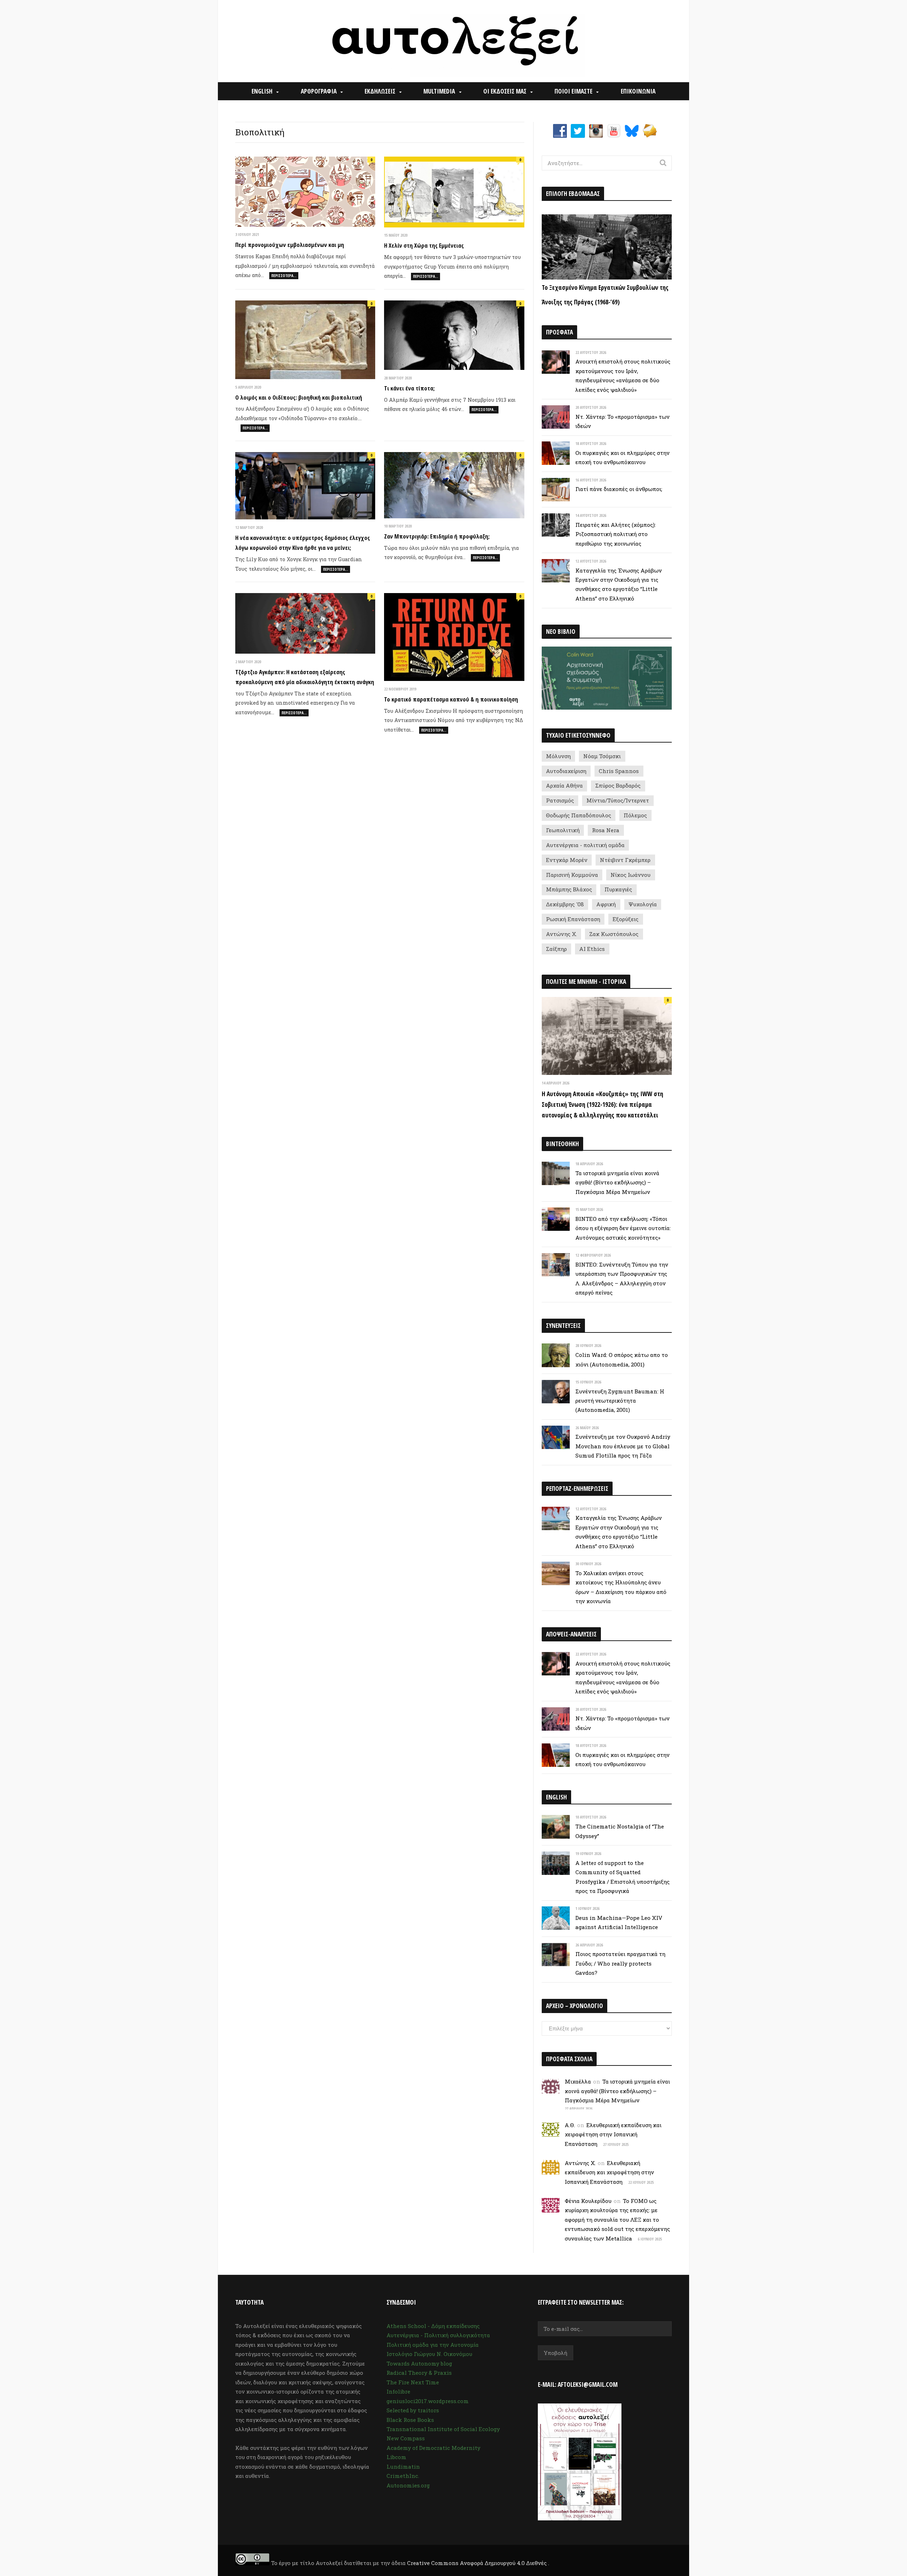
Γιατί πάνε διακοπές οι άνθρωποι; (619, 489)
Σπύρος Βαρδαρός (618, 785)
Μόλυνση (558, 756)
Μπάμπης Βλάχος (569, 889)
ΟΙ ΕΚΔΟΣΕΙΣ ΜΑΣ (505, 91)
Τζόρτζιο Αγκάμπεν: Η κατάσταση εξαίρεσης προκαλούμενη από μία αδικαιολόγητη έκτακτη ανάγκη (305, 677)
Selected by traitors (413, 2410)
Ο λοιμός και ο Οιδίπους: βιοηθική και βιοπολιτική (299, 397)
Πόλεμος (635, 815)
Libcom (396, 2457)
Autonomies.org (408, 2485)
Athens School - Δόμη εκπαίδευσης (433, 2326)
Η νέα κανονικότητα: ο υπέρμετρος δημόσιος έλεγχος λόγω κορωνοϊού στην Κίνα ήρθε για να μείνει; (303, 543)
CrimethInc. (403, 2476)
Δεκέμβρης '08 (565, 904)
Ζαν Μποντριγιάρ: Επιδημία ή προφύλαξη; (437, 536)
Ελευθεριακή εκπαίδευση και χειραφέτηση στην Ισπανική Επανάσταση (613, 2134)
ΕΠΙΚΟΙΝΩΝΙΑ (638, 91)
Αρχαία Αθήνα (564, 785)
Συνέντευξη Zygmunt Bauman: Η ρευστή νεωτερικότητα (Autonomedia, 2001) (620, 1401)
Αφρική (606, 904)
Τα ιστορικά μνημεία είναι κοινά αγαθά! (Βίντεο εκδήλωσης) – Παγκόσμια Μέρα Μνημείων (617, 1182)
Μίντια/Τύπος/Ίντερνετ (618, 800)
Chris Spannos (619, 771)
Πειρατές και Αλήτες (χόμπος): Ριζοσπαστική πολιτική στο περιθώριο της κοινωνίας (616, 534)
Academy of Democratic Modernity (433, 2448)
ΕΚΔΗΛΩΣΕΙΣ (380, 91)
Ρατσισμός (560, 800)
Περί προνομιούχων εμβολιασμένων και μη (290, 245)
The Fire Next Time (413, 2382)
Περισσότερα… (284, 275)
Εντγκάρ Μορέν (567, 860)
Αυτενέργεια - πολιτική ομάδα (585, 845)
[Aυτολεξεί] (454, 41)
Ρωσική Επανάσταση (573, 919)
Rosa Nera (606, 830)
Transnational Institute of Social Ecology (443, 2429)
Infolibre (398, 2391)
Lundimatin (403, 2467)
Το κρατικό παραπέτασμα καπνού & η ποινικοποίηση (451, 699)
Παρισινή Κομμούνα (572, 875)
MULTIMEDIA (439, 91)
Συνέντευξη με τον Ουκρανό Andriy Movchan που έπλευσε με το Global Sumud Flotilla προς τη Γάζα (623, 1446)
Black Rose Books (410, 2420)
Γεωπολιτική (563, 830)
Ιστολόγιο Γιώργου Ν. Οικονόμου (429, 2354)
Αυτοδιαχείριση (566, 771)
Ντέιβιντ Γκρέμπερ (625, 860)
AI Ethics (592, 949)
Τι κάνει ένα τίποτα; (409, 388)
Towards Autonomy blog (419, 2363)
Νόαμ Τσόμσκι (602, 756)
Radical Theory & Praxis (419, 2373)
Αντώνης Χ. (561, 934)
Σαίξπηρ (556, 949)
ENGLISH (262, 91)
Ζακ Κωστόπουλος (614, 934)
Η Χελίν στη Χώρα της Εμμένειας (424, 245)
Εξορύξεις (626, 919)
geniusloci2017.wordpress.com (428, 2401)
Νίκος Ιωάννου (630, 875)
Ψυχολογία (643, 904)
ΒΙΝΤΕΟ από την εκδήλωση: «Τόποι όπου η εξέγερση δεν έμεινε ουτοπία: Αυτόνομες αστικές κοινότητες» (623, 1228)
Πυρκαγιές (618, 889)
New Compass (406, 2438)
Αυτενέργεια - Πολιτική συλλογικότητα (438, 2335)
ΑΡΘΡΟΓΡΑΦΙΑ (319, 91)
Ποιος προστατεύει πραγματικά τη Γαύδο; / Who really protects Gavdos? (620, 1963)
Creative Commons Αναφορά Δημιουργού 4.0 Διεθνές (478, 2563)
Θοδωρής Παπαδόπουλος (579, 815)
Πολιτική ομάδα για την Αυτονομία (433, 2345)
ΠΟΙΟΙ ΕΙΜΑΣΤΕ (573, 91)
